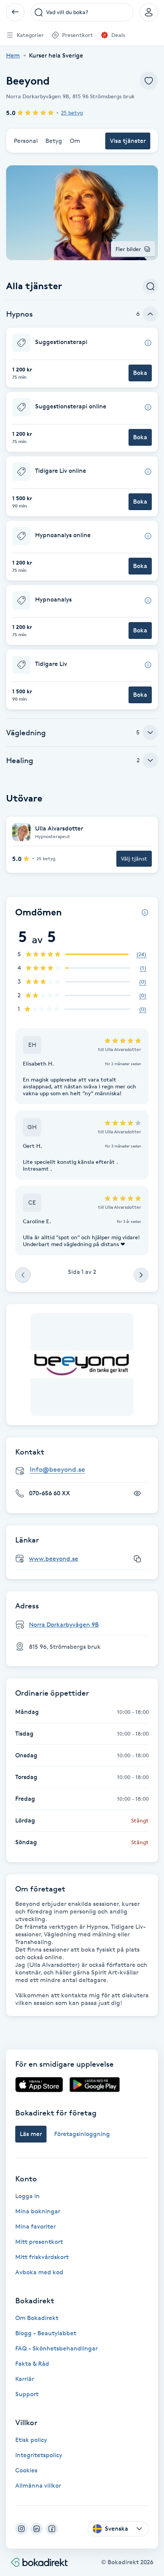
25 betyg (72, 113)
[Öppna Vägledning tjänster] (150, 733)
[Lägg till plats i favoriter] (149, 81)
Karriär (25, 2379)
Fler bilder (128, 249)
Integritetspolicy (39, 2455)
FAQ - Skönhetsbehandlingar (56, 2348)
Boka (140, 373)
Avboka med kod (39, 2272)
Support (27, 2394)
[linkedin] (37, 2529)
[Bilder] (82, 1365)
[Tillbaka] (15, 12)
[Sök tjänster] (150, 286)
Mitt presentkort (39, 2242)
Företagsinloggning (82, 2134)
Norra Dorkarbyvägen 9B (64, 1625)
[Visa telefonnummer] (137, 1493)
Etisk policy (31, 2440)
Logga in (27, 2196)
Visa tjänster (128, 141)
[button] (82, 358)
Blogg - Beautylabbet (46, 2333)
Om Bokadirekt (37, 2318)
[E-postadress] (85, 1470)
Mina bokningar (38, 2211)
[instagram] (21, 2529)
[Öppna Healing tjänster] (150, 760)
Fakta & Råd (32, 2364)
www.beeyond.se (54, 1559)
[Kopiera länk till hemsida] (137, 1559)
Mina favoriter (35, 2226)
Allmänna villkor (38, 2486)
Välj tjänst (134, 858)
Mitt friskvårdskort (42, 2257)
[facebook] (52, 2529)
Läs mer (31, 2134)
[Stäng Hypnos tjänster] (150, 314)
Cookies (26, 2470)
